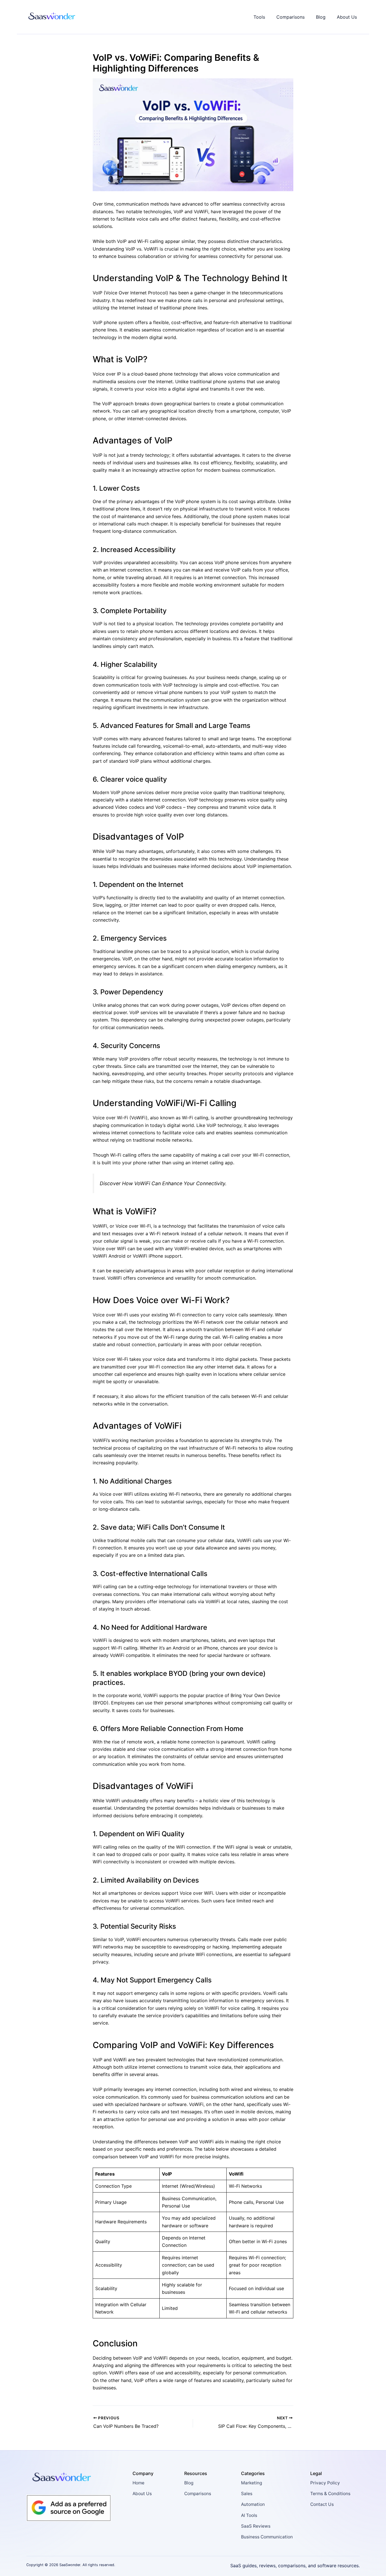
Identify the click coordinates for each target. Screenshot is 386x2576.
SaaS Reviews (256, 2526)
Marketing (251, 2483)
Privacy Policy (325, 2483)
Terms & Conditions (330, 2494)
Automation (253, 2504)
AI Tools (249, 2515)
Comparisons (290, 17)
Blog (321, 17)
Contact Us (322, 2504)
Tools (259, 17)
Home (138, 2483)
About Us (347, 17)
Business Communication (267, 2537)
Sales (247, 2494)
